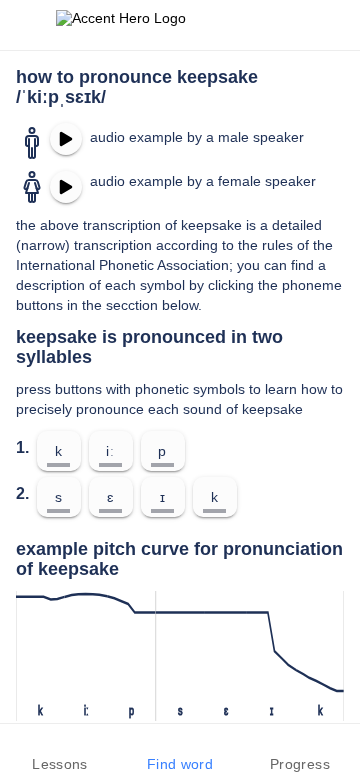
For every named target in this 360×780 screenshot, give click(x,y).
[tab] (60, 752)
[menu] (28, 25)
